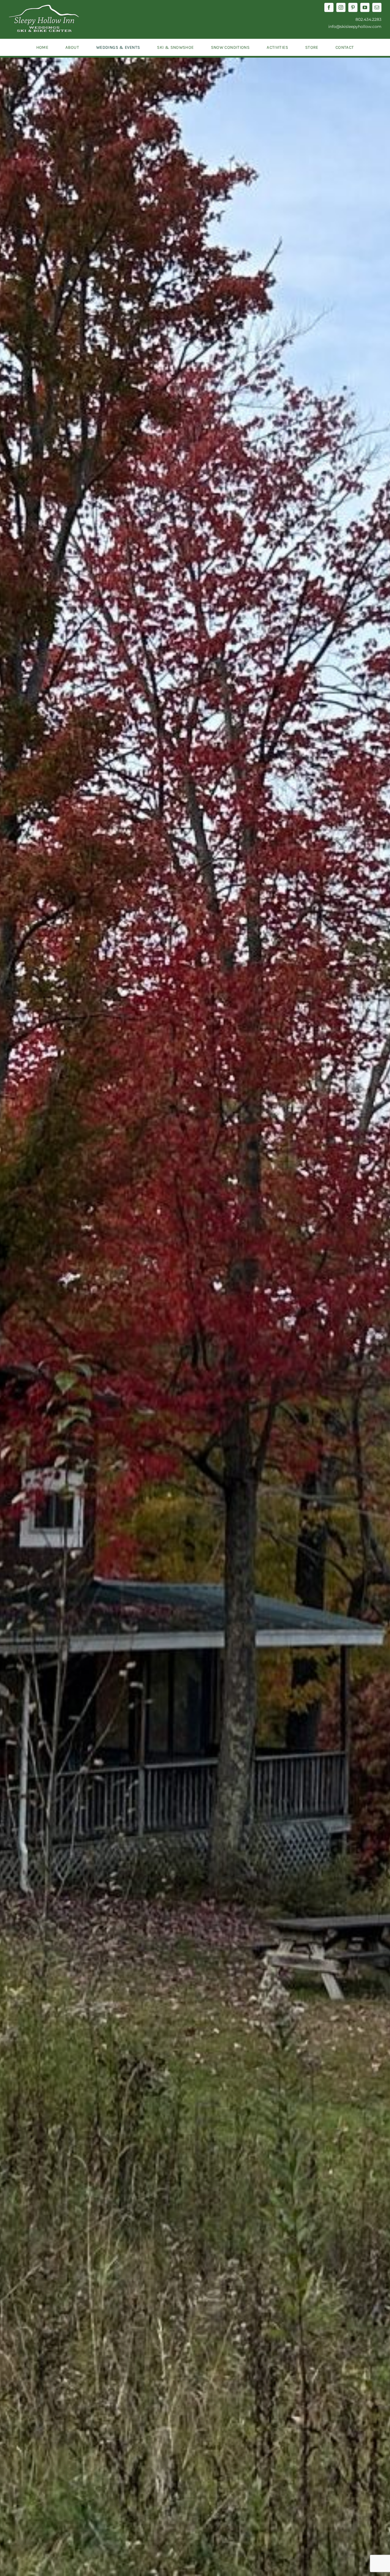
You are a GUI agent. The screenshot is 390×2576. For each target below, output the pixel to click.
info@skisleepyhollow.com (355, 27)
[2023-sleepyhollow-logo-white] (44, 7)
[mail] (377, 7)
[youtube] (365, 7)
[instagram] (341, 7)
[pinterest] (353, 7)
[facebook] (329, 7)
